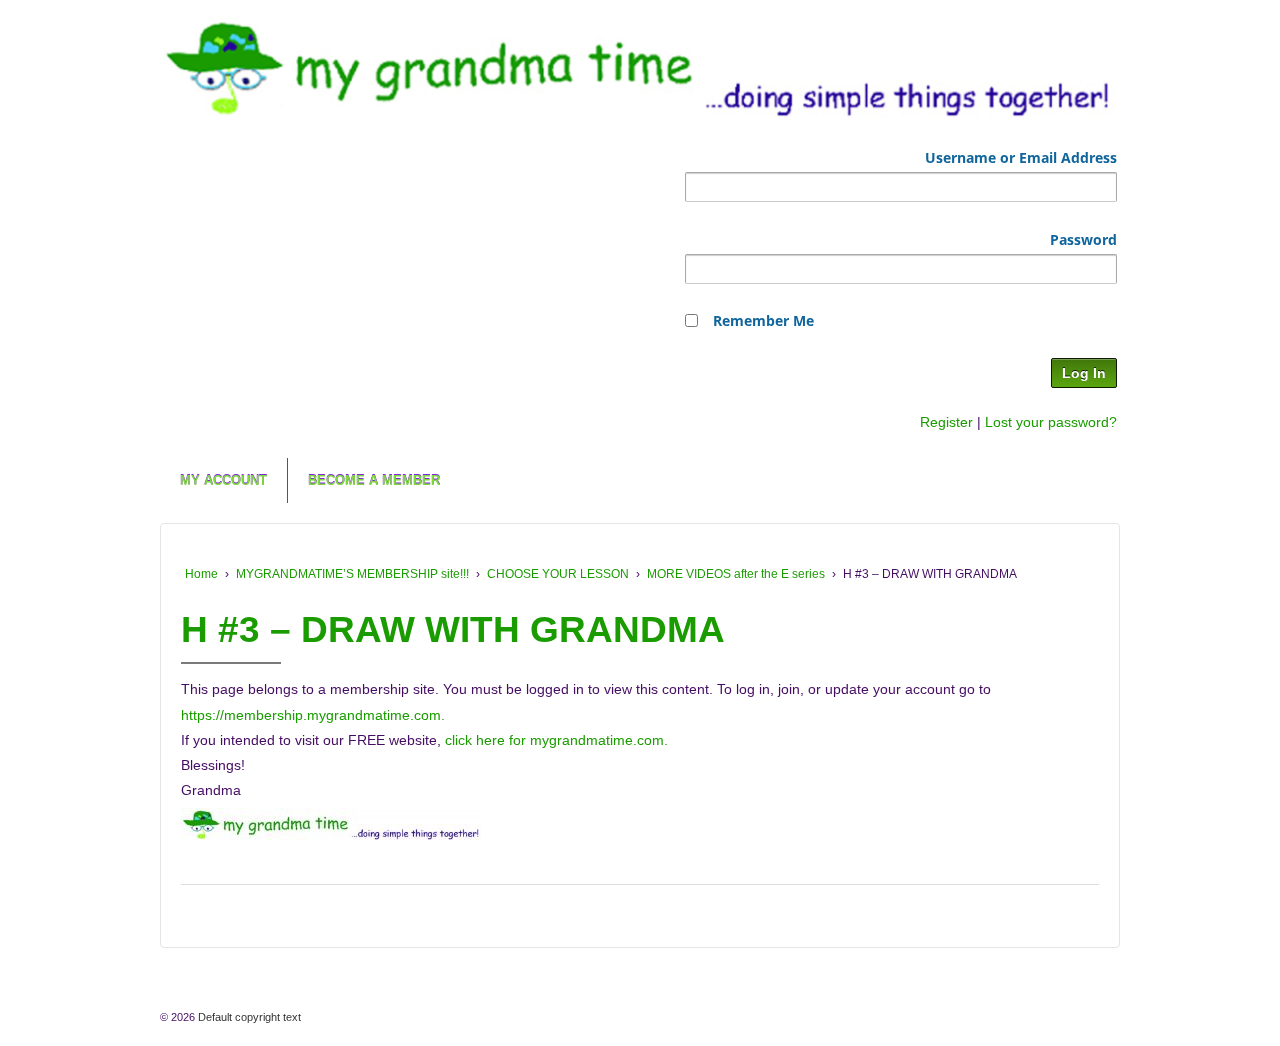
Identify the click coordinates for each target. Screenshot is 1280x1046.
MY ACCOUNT (223, 480)
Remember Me (763, 320)
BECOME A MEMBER (374, 480)
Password (1083, 239)
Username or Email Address (1021, 157)
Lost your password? (1051, 422)
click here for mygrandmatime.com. (556, 740)
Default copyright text (248, 1017)
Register (946, 422)
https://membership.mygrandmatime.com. (313, 715)
